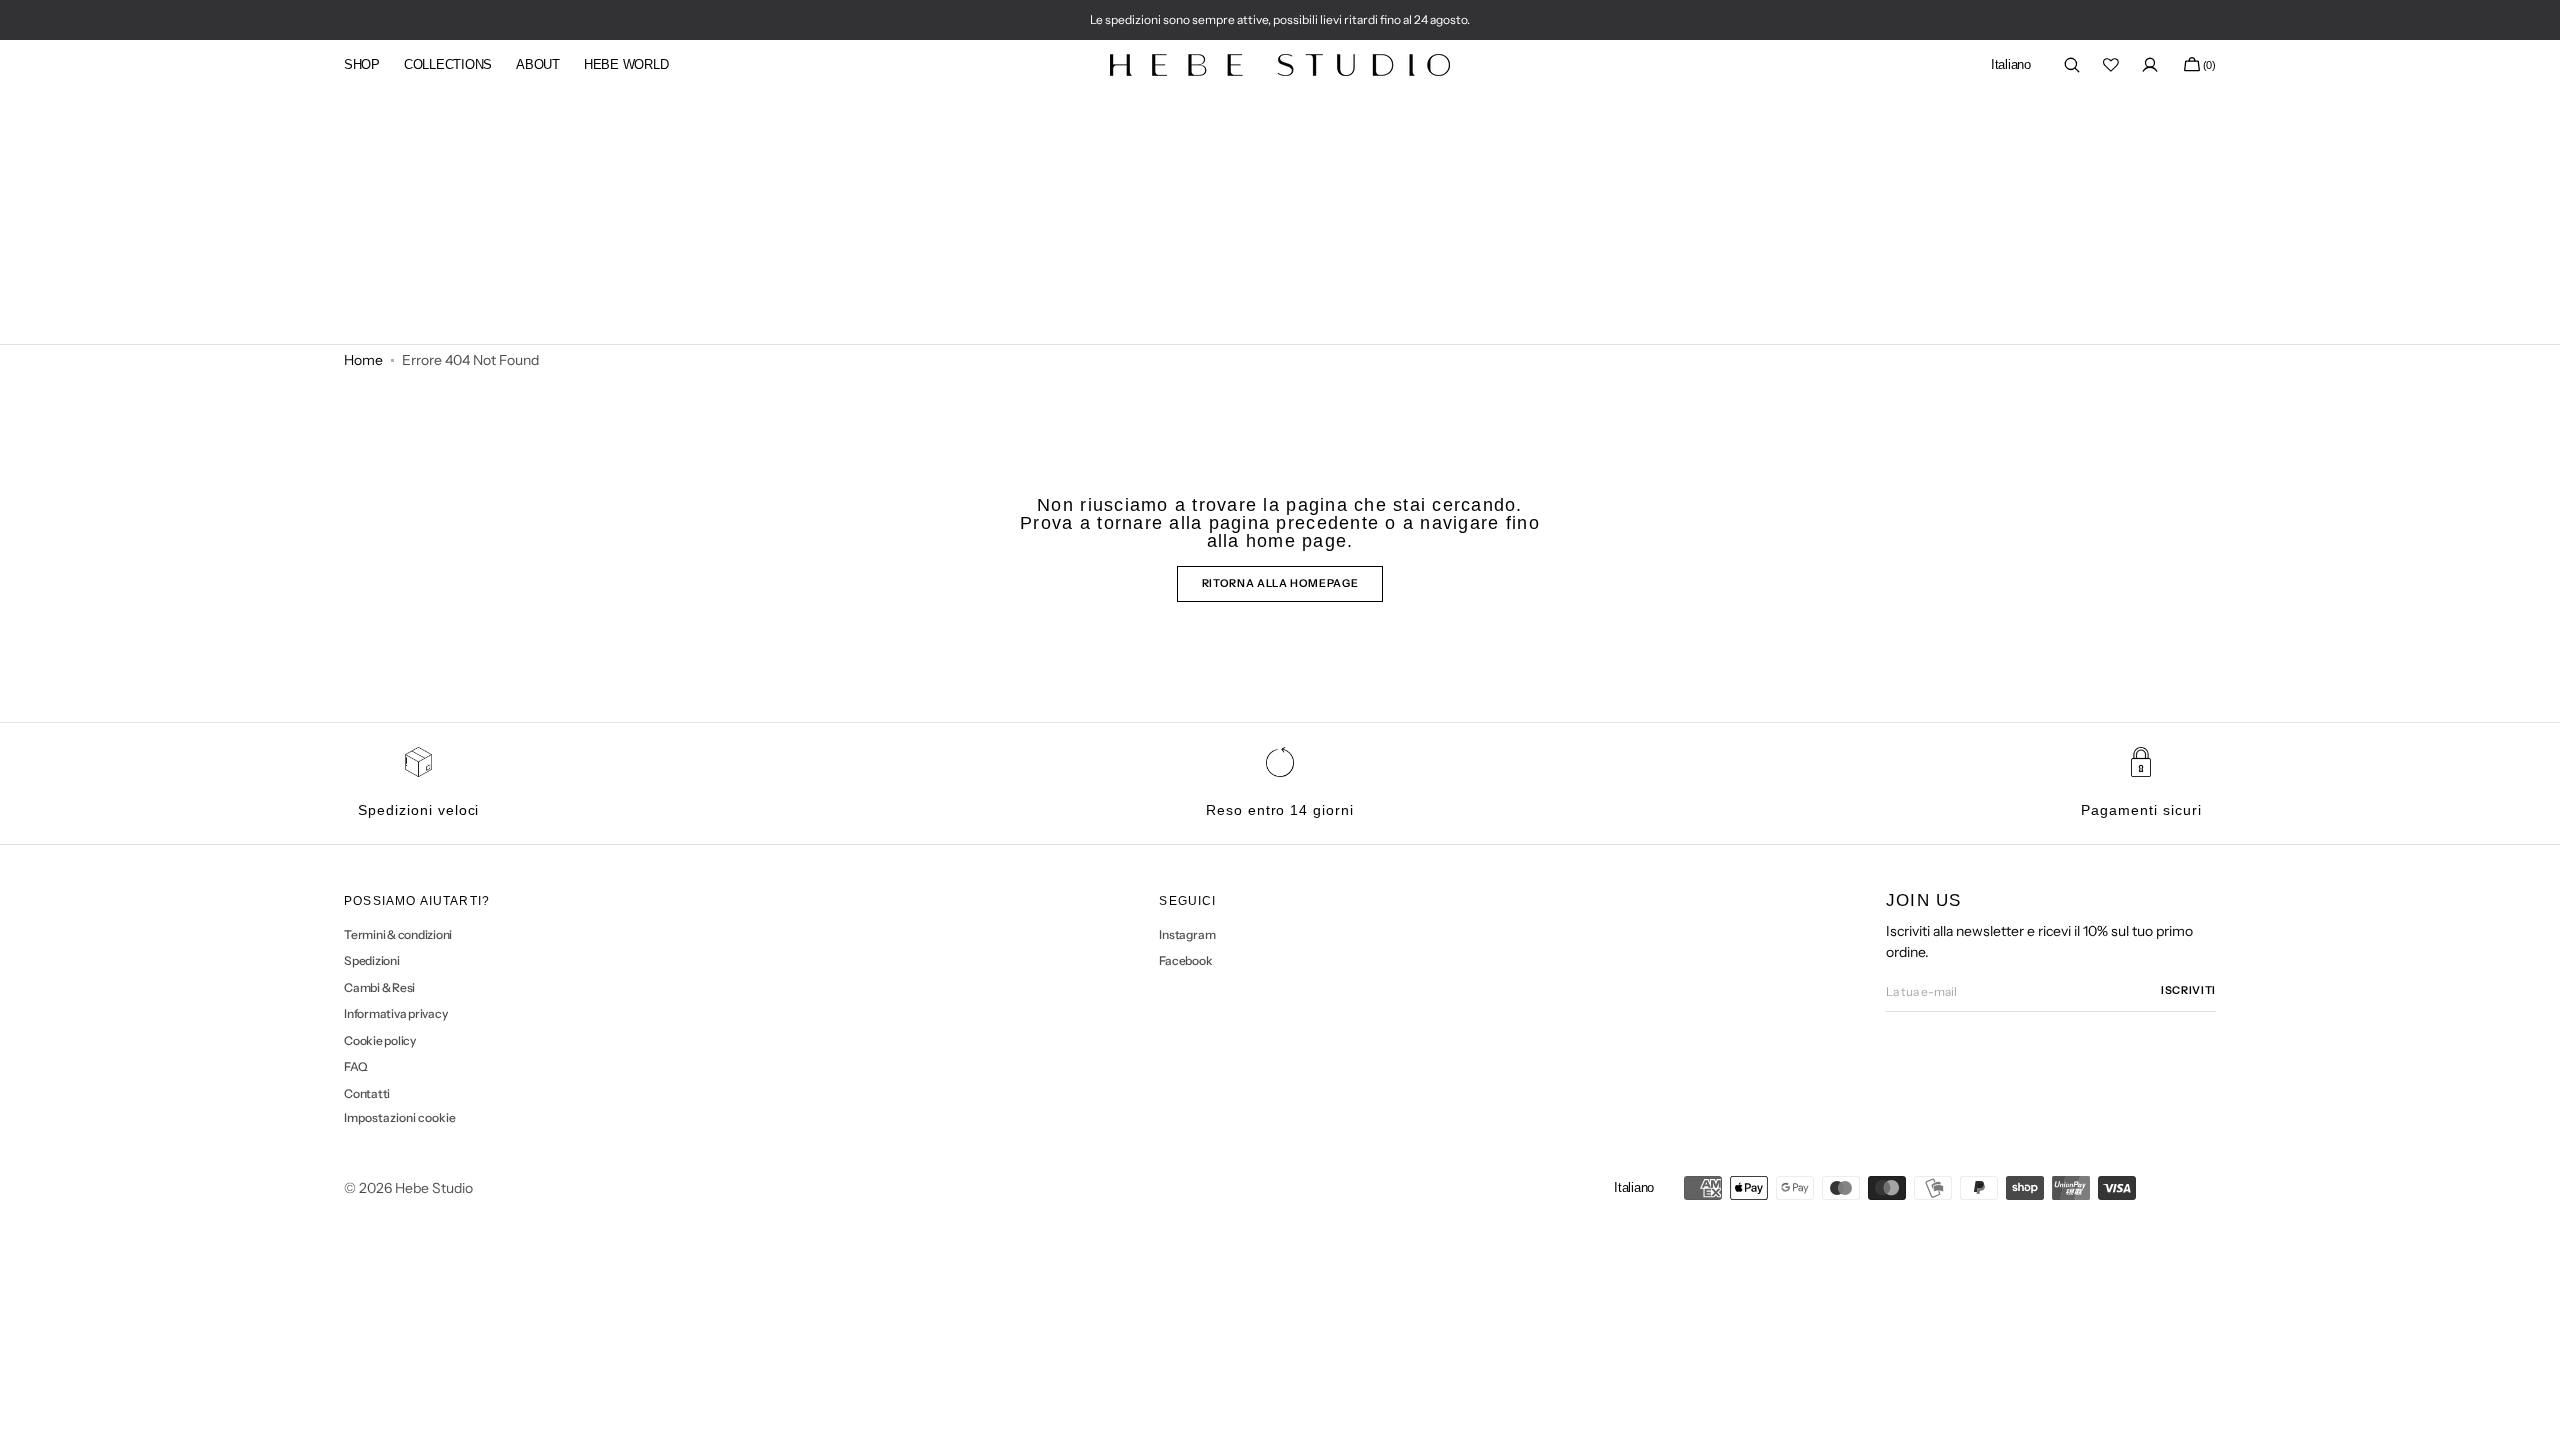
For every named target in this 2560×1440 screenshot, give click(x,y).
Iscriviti (2188, 990)
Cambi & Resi (379, 987)
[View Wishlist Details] (2111, 65)
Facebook (1185, 960)
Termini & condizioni (398, 935)
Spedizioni (372, 960)
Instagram (1187, 935)
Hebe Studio (434, 1188)
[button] (2011, 65)
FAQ (355, 1066)
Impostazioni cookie (400, 1117)
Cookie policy (380, 1040)
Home (363, 360)
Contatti (367, 1093)
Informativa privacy (395, 1013)
